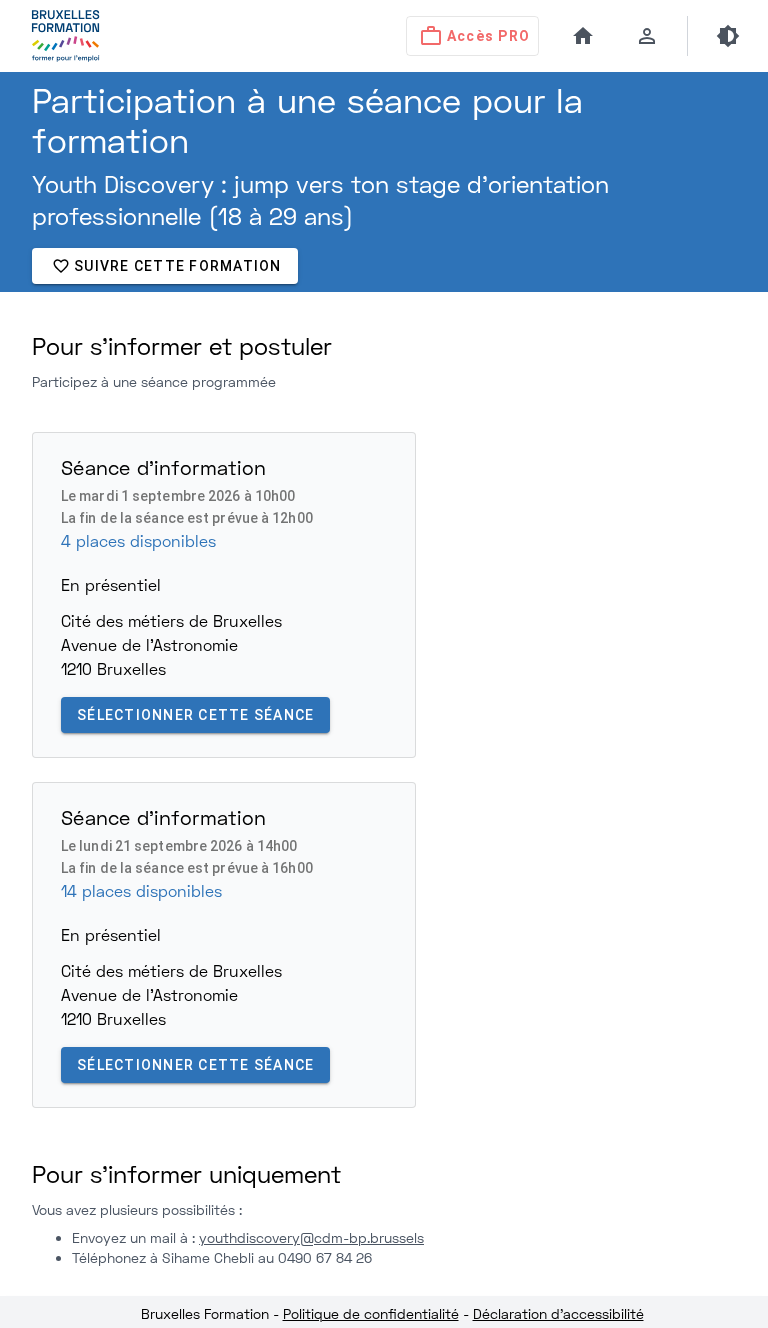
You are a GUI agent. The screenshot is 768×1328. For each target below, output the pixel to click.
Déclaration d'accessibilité (558, 1313)
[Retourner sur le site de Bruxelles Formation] (52, 36)
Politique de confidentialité (371, 1313)
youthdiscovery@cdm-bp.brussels (311, 1237)
